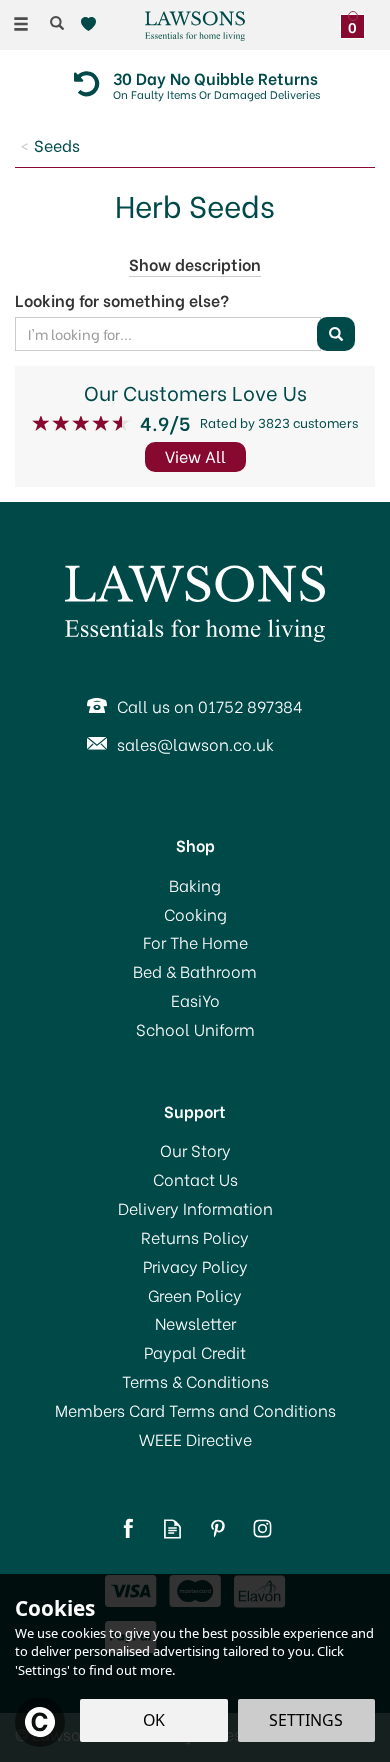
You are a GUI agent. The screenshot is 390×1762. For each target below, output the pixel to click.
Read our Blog (172, 1528)
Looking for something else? (122, 300)
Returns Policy (195, 1237)
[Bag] (357, 22)
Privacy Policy (195, 1266)
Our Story (195, 1150)
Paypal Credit (195, 1352)
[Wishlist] (92, 24)
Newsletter (195, 1323)
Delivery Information (195, 1208)
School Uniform (195, 1029)
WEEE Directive (195, 1439)
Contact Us (195, 1179)
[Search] (57, 23)
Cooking (195, 914)
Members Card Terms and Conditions (195, 1410)
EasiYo (195, 1000)
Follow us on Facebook (127, 1528)
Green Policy (195, 1295)
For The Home (195, 942)
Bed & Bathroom (195, 971)
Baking (195, 885)
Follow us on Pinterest (217, 1528)
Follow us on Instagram (262, 1528)
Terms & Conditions (195, 1381)
